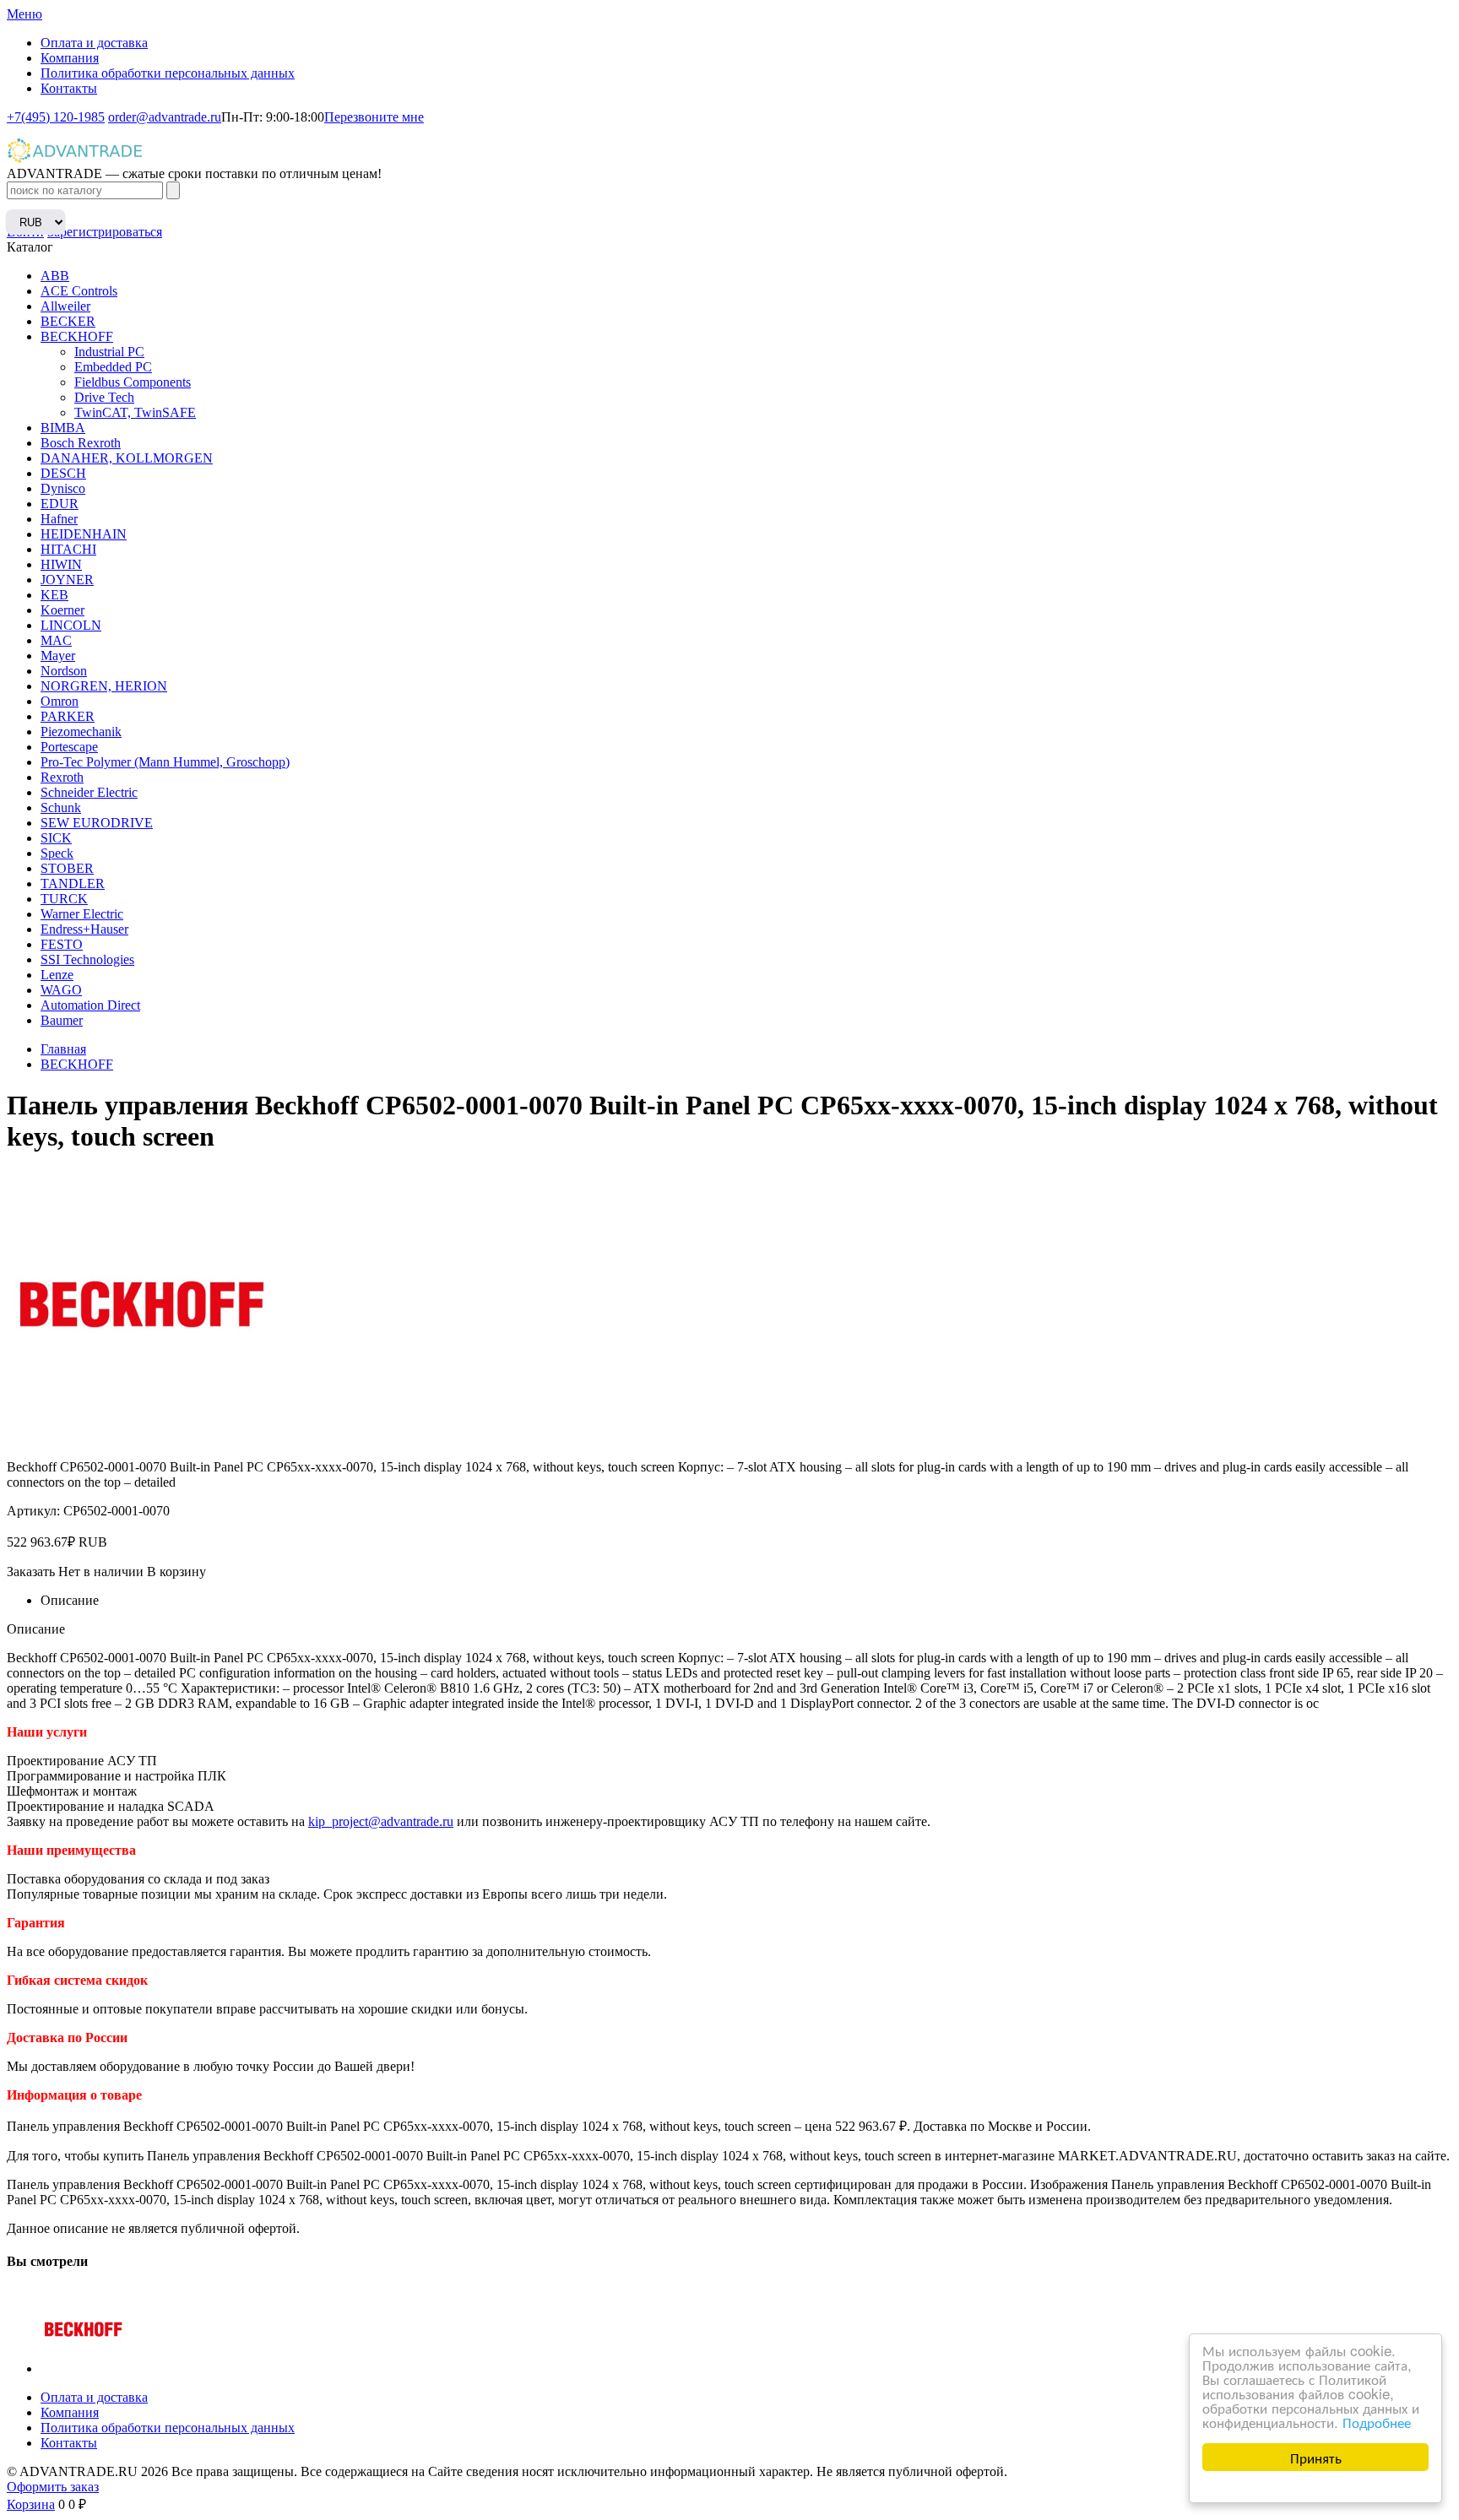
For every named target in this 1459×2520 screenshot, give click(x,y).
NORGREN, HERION (104, 686)
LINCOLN (71, 625)
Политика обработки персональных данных (168, 73)
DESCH (63, 473)
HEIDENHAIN (84, 534)
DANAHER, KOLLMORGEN (127, 458)
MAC (56, 640)
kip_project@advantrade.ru (381, 1821)
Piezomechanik (81, 732)
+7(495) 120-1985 (56, 117)
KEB (54, 595)
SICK (56, 838)
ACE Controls (79, 291)
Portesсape (69, 747)
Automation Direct (90, 1005)
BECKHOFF (77, 336)
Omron (60, 701)
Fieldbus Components (133, 382)
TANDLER (73, 883)
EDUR (60, 504)
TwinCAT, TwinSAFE (135, 412)
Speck (57, 853)
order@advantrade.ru (165, 117)
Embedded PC (113, 367)
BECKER (68, 321)
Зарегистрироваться (105, 232)
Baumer (62, 1020)
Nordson (64, 671)
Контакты (69, 88)
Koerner (62, 610)
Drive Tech (104, 397)
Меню (24, 14)
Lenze (57, 975)
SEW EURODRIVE (97, 823)
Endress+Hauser (84, 929)
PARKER (68, 716)
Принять (1316, 2457)
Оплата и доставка (94, 43)
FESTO (62, 944)
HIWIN (61, 564)
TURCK (64, 899)
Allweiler (65, 306)
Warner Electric (82, 914)
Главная (63, 1049)
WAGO (61, 990)
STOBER (67, 868)
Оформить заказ (53, 2487)
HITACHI (68, 549)
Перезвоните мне (374, 117)
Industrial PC (109, 352)
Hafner (59, 519)
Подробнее (1377, 2422)
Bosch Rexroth (81, 443)
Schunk (61, 807)
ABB (55, 276)
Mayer (58, 656)
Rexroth (62, 777)
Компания (70, 58)
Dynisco (63, 488)
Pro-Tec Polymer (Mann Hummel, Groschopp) (165, 762)
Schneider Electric (89, 792)
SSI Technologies (87, 959)
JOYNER (67, 580)
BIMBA (63, 428)
